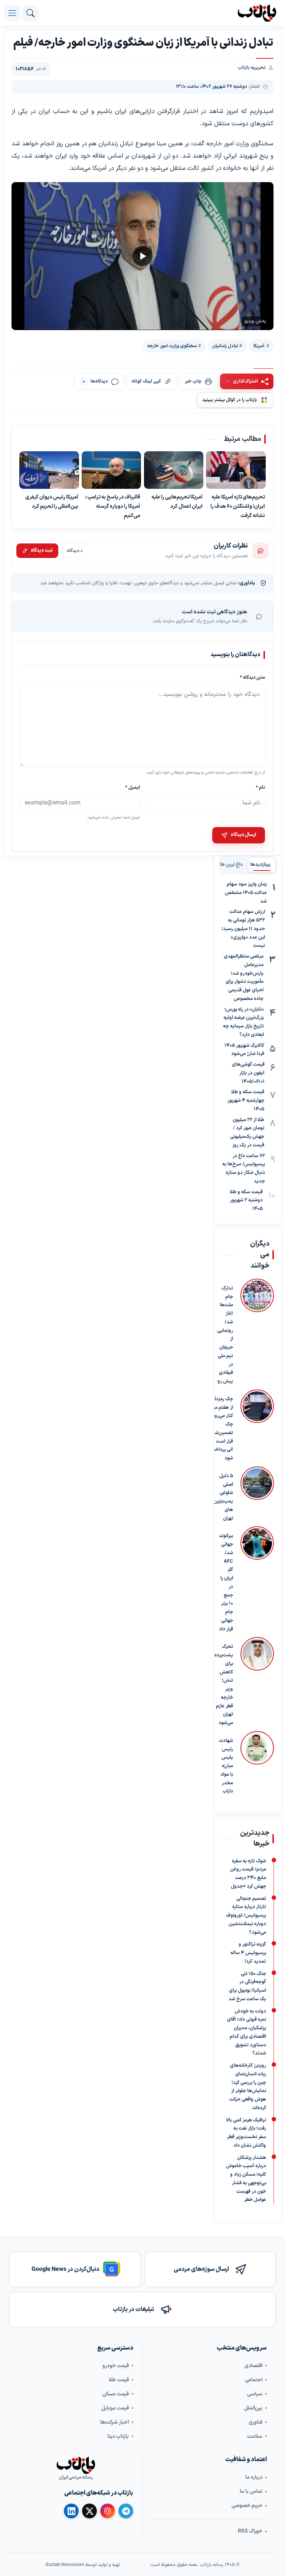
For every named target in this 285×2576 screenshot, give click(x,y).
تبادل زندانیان (225, 346)
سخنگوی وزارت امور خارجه (172, 346)
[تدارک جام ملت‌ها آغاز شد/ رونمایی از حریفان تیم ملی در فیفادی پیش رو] (257, 1332)
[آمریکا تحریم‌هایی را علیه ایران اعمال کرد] (174, 470)
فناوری (255, 2422)
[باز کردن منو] (12, 13)
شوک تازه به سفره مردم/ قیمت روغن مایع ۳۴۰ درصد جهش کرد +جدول (248, 1873)
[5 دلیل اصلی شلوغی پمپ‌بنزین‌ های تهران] (257, 1495)
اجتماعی (254, 2380)
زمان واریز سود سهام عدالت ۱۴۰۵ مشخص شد (246, 893)
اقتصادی (253, 2365)
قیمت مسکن (116, 2394)
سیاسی (255, 2394)
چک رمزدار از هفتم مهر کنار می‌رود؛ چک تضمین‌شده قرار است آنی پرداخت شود (221, 1429)
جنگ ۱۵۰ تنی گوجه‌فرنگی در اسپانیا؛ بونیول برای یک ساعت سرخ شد (247, 1986)
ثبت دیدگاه (42, 551)
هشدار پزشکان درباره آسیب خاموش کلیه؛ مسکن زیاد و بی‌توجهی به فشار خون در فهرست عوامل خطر (246, 2179)
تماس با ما (251, 2491)
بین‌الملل (253, 2408)
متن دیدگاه (252, 677)
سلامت (255, 2436)
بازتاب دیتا (118, 2436)
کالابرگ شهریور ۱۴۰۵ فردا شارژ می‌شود (244, 1050)
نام (260, 787)
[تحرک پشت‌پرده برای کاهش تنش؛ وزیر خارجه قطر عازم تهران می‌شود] (257, 1682)
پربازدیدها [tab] (260, 865)
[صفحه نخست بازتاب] (76, 2465)
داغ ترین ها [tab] (232, 865)
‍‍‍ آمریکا (259, 346)
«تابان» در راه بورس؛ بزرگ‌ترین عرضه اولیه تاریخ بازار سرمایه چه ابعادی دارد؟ (243, 1022)
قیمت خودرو (116, 2365)
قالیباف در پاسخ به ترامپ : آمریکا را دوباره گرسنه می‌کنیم (113, 506)
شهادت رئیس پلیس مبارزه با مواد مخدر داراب (226, 1766)
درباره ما (254, 2477)
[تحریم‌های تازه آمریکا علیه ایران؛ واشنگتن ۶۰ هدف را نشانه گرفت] (236, 470)
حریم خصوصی (247, 2506)
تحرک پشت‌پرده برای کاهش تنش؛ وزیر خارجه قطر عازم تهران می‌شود (224, 1685)
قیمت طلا (119, 2380)
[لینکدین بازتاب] (71, 2511)
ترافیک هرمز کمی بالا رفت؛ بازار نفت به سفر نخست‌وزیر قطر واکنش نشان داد (246, 2133)
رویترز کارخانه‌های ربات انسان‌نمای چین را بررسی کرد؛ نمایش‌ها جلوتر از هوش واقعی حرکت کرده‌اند (248, 2087)
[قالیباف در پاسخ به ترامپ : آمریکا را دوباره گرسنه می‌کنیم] (112, 470)
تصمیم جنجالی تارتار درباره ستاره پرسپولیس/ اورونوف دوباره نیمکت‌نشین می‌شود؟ (246, 1915)
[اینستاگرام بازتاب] (108, 2511)
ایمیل (132, 787)
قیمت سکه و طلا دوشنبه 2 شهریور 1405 (246, 1201)
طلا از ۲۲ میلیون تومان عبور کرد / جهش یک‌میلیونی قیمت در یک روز (247, 1133)
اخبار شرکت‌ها (114, 2422)
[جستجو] (30, 13)
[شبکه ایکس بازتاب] (89, 2511)
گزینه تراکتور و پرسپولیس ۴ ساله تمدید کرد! (248, 1953)
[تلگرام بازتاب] (126, 2511)
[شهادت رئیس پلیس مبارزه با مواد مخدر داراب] (257, 1763)
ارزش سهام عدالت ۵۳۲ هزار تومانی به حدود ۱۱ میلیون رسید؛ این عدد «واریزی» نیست (243, 929)
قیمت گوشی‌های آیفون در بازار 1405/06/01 (248, 1073)
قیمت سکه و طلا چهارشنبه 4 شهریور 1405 (246, 1101)
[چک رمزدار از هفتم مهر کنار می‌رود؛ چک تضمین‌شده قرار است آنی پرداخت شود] (257, 1426)
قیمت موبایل (115, 2408)
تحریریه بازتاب (252, 68)
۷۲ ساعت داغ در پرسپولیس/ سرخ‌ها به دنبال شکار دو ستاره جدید (244, 1169)
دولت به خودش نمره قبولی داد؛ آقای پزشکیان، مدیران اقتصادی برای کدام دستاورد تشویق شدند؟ (247, 2032)
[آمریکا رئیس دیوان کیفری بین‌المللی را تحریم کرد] (49, 470)
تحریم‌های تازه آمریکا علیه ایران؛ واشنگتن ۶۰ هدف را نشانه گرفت (238, 506)
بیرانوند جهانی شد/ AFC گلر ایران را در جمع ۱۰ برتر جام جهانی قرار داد (226, 1582)
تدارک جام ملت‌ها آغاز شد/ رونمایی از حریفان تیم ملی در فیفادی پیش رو (225, 1335)
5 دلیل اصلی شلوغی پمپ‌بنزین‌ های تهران (223, 1497)
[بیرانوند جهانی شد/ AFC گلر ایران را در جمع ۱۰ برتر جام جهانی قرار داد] (257, 1580)
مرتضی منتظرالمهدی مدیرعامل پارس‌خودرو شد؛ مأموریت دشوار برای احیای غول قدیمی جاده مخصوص (244, 978)
